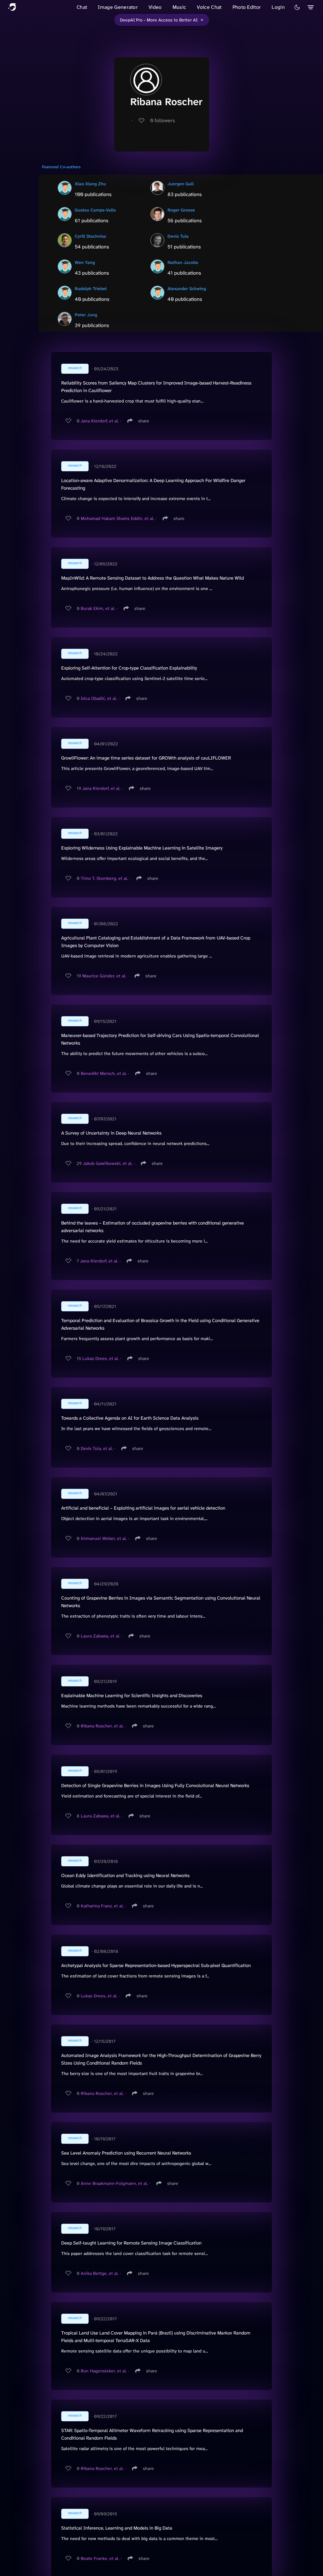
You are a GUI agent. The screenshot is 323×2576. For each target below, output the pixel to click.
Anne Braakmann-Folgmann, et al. (114, 2183)
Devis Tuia (178, 236)
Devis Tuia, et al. (97, 1448)
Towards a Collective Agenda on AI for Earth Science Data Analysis (130, 1418)
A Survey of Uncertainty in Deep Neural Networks (111, 1133)
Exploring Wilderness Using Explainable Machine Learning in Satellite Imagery (142, 848)
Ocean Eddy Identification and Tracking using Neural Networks (125, 1875)
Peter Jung (86, 315)
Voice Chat (209, 7)
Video (155, 7)
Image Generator (118, 7)
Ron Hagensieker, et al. (104, 2371)
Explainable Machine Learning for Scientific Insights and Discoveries (132, 1696)
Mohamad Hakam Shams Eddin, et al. (117, 518)
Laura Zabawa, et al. (100, 1636)
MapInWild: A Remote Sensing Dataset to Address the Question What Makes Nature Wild (153, 578)
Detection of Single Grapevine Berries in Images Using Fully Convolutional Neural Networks (155, 1786)
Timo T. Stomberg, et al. (104, 878)
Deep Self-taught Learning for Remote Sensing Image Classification (131, 2243)
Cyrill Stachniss (90, 236)
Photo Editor (247, 7)
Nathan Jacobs (183, 262)
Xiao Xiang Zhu (90, 184)
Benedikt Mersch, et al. (104, 1073)
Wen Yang (85, 262)
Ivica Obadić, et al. (99, 698)
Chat (82, 7)
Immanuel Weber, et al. (104, 1538)
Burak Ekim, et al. (98, 608)
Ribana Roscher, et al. (102, 1726)
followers (163, 120)
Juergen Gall (181, 184)
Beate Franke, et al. (100, 2558)
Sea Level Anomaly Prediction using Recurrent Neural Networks (126, 2153)
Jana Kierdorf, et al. (100, 421)
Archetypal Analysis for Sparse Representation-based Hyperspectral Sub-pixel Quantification (156, 1965)
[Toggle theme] (297, 7)
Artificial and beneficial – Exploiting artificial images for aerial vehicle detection (143, 1508)
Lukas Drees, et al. (101, 1358)
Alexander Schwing (187, 289)
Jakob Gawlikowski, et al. (108, 1163)
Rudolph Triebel (91, 289)
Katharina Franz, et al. (102, 1906)
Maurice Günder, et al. (104, 976)
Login (278, 7)
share (144, 421)
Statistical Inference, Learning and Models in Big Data (117, 2528)
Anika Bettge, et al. (100, 2273)
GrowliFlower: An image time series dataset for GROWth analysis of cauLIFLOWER (146, 758)
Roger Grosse (181, 210)
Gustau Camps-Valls (95, 210)
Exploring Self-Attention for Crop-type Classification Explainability (129, 668)
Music (179, 7)
